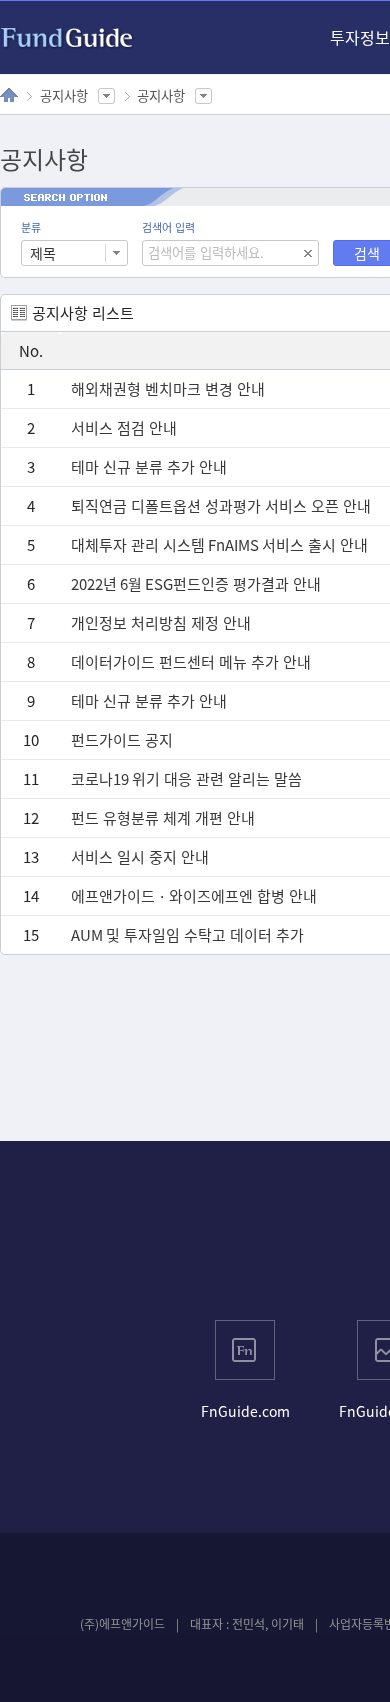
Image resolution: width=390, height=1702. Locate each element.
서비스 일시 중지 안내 (140, 857)
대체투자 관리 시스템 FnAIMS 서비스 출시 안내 (219, 545)
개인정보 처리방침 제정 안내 (161, 623)
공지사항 (64, 95)
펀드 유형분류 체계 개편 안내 (163, 818)
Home (9, 95)
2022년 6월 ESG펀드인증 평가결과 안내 (196, 584)
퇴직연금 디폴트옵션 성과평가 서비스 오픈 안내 (221, 506)
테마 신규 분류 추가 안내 (149, 467)
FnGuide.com (245, 1411)
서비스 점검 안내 (124, 428)
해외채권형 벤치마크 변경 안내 (168, 389)
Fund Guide (67, 38)
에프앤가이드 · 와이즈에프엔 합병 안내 (194, 896)
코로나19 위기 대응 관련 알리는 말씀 (186, 779)
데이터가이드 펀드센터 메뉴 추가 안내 (191, 662)
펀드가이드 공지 (122, 740)
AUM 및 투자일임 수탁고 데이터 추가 (187, 935)
